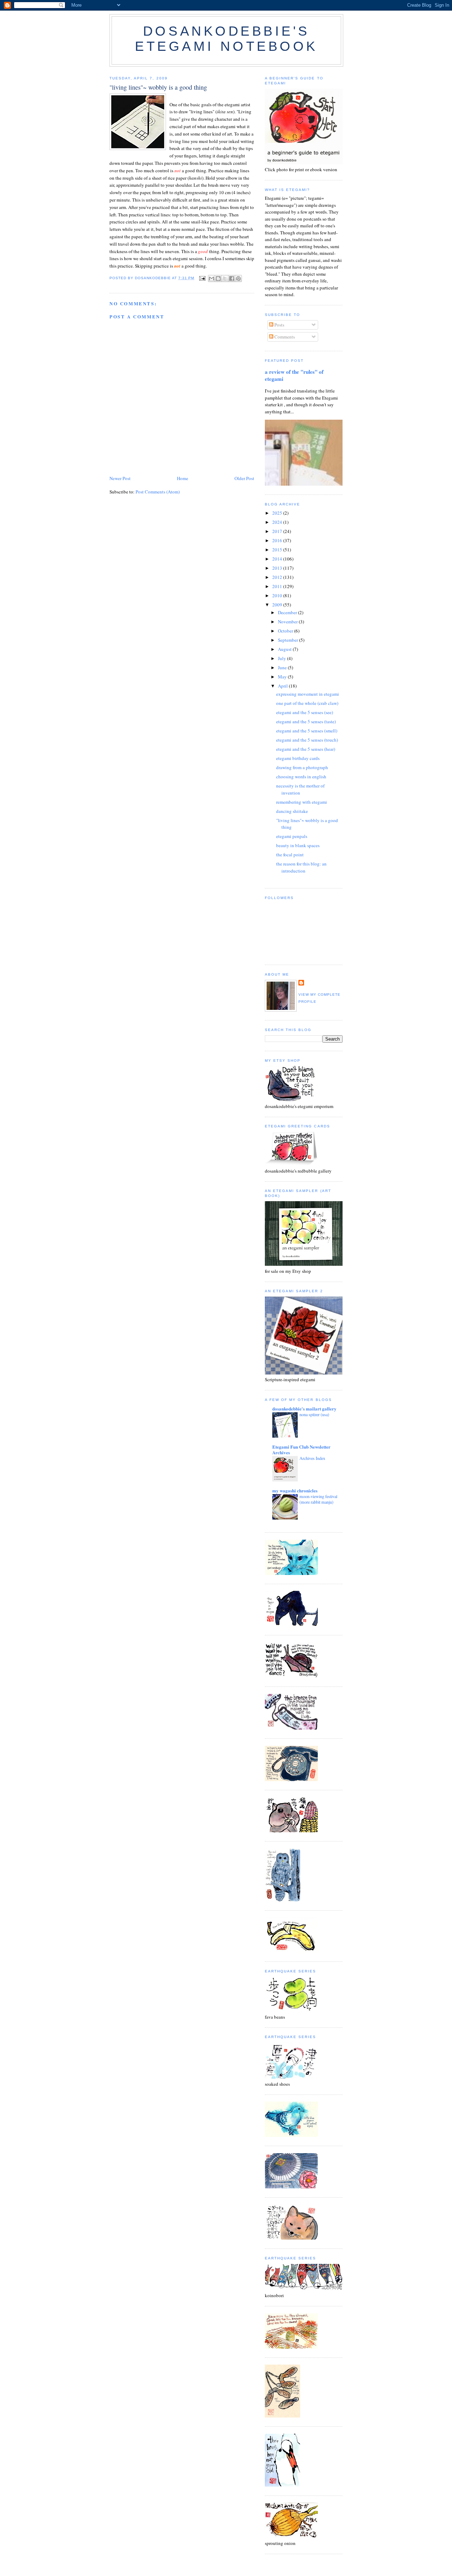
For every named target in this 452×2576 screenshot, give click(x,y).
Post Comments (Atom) (158, 492)
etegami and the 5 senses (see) (305, 712)
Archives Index (312, 1458)
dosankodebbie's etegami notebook (226, 39)
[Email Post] (202, 278)
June (283, 667)
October (286, 631)
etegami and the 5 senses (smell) (307, 731)
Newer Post (120, 478)
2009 (278, 605)
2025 (278, 513)
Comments (284, 337)
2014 (278, 559)
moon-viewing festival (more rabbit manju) (318, 1499)
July (282, 658)
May (283, 677)
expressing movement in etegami (308, 694)
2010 (278, 595)
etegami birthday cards (298, 758)
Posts (279, 325)
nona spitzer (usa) (314, 1414)
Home (183, 478)
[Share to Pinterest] (238, 278)
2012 (278, 577)
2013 (278, 568)
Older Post (244, 478)
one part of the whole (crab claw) (307, 703)
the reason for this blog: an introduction (301, 867)
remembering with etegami (302, 802)
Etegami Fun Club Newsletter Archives (301, 1449)
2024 (278, 522)
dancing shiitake (292, 811)
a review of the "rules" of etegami (294, 375)
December (288, 612)
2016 (278, 540)
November (288, 622)
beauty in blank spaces (298, 845)
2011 (278, 586)
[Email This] (212, 278)
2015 (278, 550)
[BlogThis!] (218, 278)
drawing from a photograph (302, 767)
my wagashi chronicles (295, 1490)
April (283, 686)
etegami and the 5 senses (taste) (306, 721)
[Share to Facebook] (232, 278)
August (285, 649)
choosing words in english (301, 777)
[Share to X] (225, 278)
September (289, 640)
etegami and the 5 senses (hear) (306, 749)
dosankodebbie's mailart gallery (304, 1409)
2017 (278, 531)
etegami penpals (292, 836)
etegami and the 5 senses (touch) (307, 740)
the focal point (290, 855)
